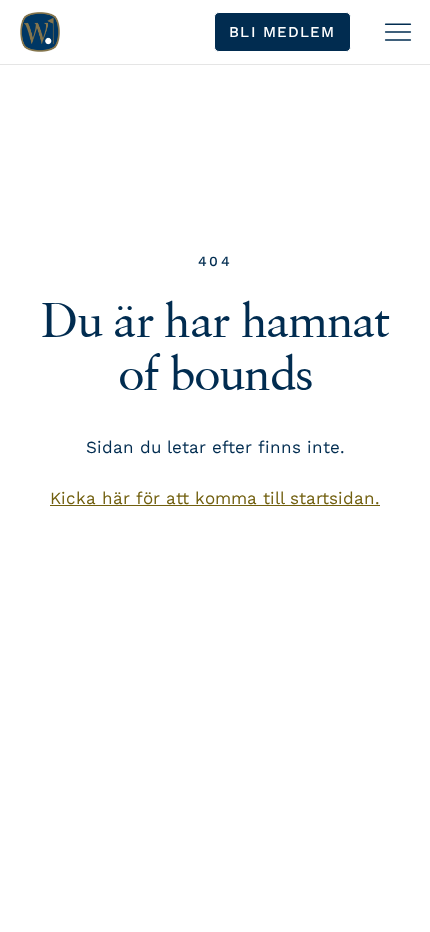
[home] (40, 32)
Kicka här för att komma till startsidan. (215, 498)
